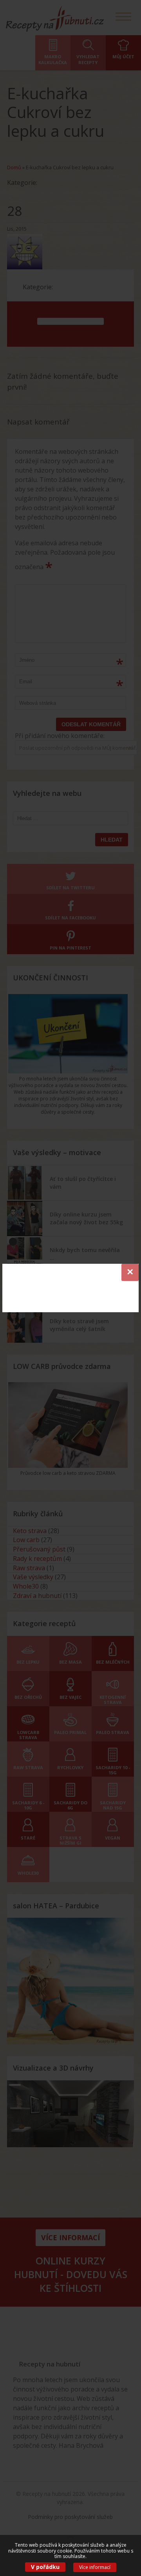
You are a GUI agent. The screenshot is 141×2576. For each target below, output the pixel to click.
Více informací (95, 2567)
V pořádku (45, 2567)
